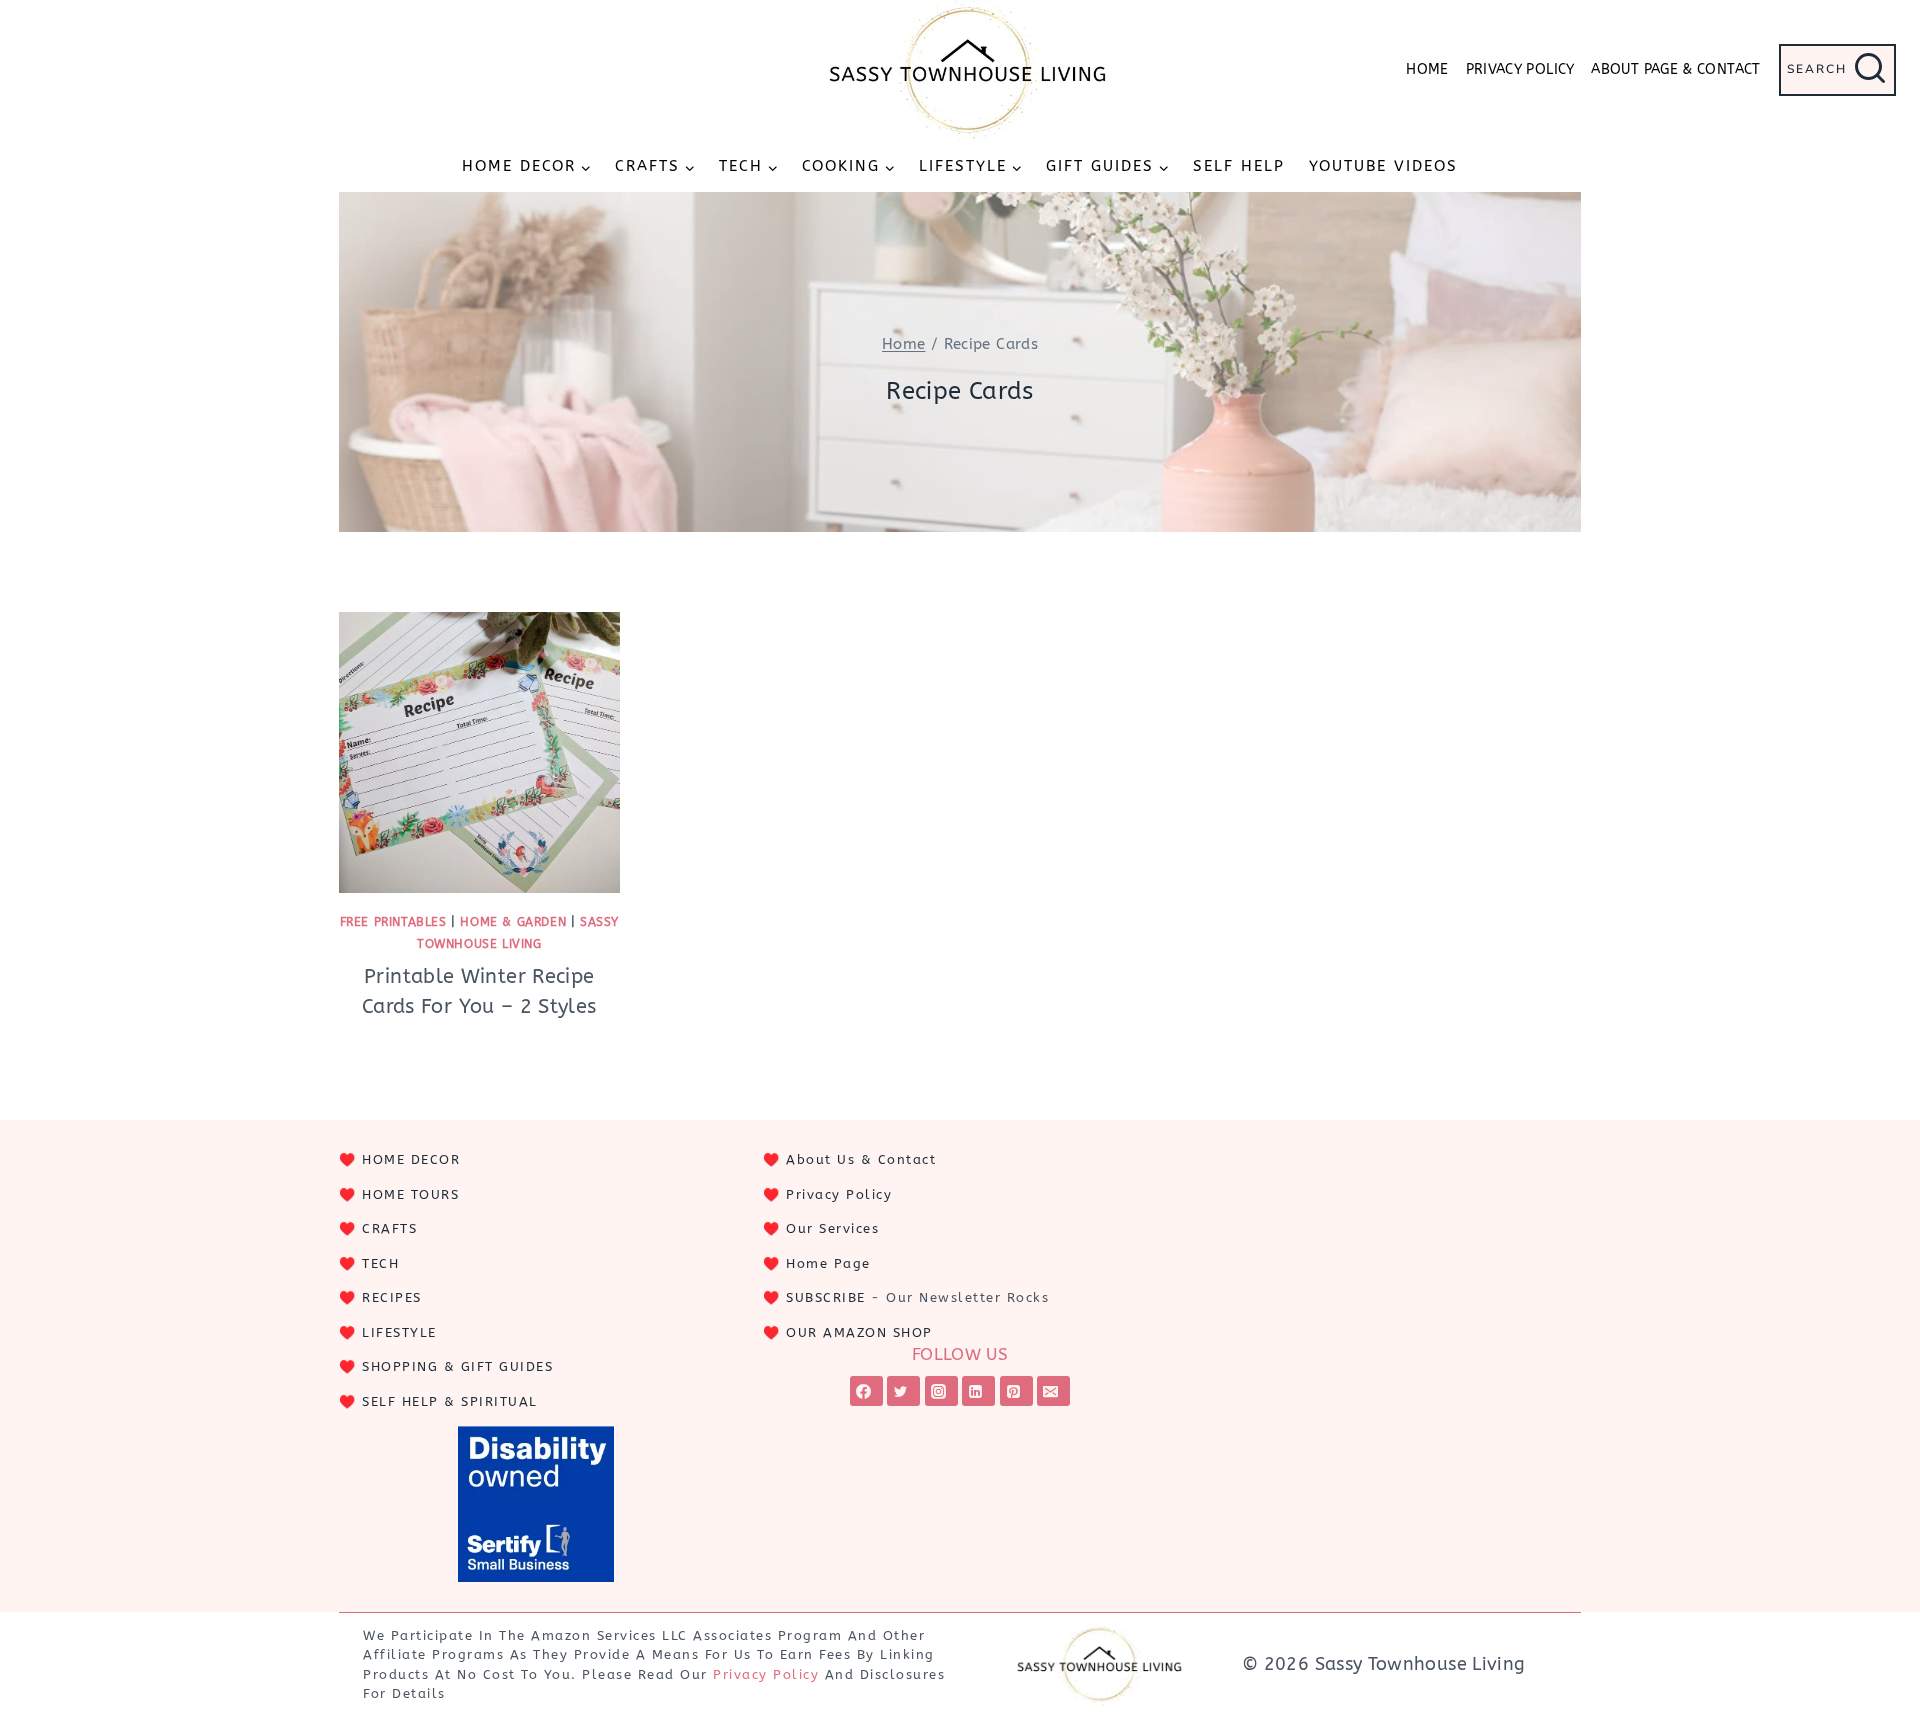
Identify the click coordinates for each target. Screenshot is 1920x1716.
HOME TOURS (410, 1194)
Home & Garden (513, 922)
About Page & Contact (1675, 69)
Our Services (832, 1228)
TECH (380, 1263)
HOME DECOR (411, 1159)
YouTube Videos (1383, 166)
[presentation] (479, 752)
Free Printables (393, 922)
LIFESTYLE (399, 1332)
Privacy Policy (1520, 69)
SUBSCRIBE (826, 1297)
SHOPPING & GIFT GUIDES (457, 1366)
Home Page (828, 1263)
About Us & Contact (861, 1159)
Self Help (1239, 166)
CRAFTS (389, 1228)
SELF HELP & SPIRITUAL (450, 1401)
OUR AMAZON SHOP (859, 1332)
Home (1427, 69)
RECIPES (392, 1297)
